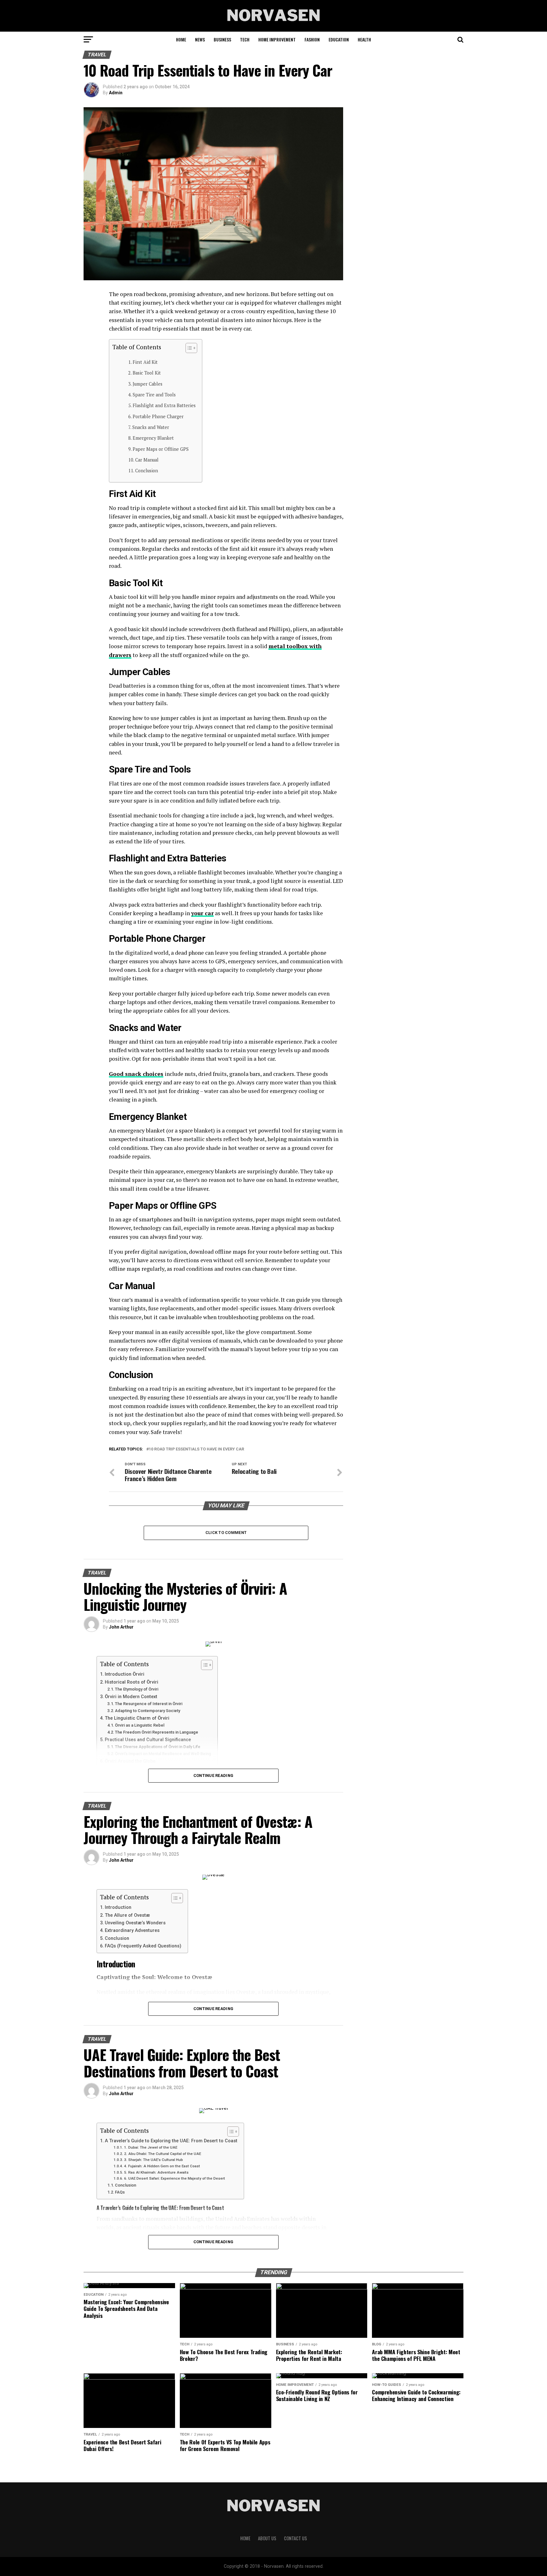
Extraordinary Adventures (132, 1930)
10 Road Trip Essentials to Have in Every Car (196, 1449)
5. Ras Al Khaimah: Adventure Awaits (156, 2172)
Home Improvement (277, 39)
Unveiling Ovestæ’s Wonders (135, 1923)
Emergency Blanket (153, 438)
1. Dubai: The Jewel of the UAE (151, 2147)
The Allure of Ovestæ (127, 1915)
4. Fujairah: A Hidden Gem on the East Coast (162, 2166)
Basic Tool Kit (147, 373)
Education (339, 39)
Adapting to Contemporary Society (148, 1711)
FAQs (120, 2192)
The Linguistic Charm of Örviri (137, 1718)
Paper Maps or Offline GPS (161, 449)
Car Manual (147, 460)
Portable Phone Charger (158, 416)
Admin (116, 93)
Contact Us (296, 2538)
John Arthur (121, 1627)
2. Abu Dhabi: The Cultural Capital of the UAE (162, 2154)
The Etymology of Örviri (137, 1689)
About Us (267, 2538)
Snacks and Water (151, 427)
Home (181, 39)
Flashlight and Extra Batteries (164, 405)
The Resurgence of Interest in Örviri (149, 1704)
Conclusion (147, 471)
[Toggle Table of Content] (188, 348)
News (200, 39)
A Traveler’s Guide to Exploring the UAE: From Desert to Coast (171, 2141)
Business (222, 39)
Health (364, 39)
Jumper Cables (148, 384)
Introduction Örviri (125, 1674)
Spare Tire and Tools (154, 395)
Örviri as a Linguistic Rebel (140, 1725)
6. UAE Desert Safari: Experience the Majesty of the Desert (174, 2178)
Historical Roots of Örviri (132, 1682)
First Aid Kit (145, 362)
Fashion (312, 39)
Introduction (118, 1907)
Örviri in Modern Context (131, 1697)
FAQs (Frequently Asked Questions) (143, 1946)
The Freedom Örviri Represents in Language (157, 1732)
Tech (245, 39)
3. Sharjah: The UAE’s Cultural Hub (153, 2160)
